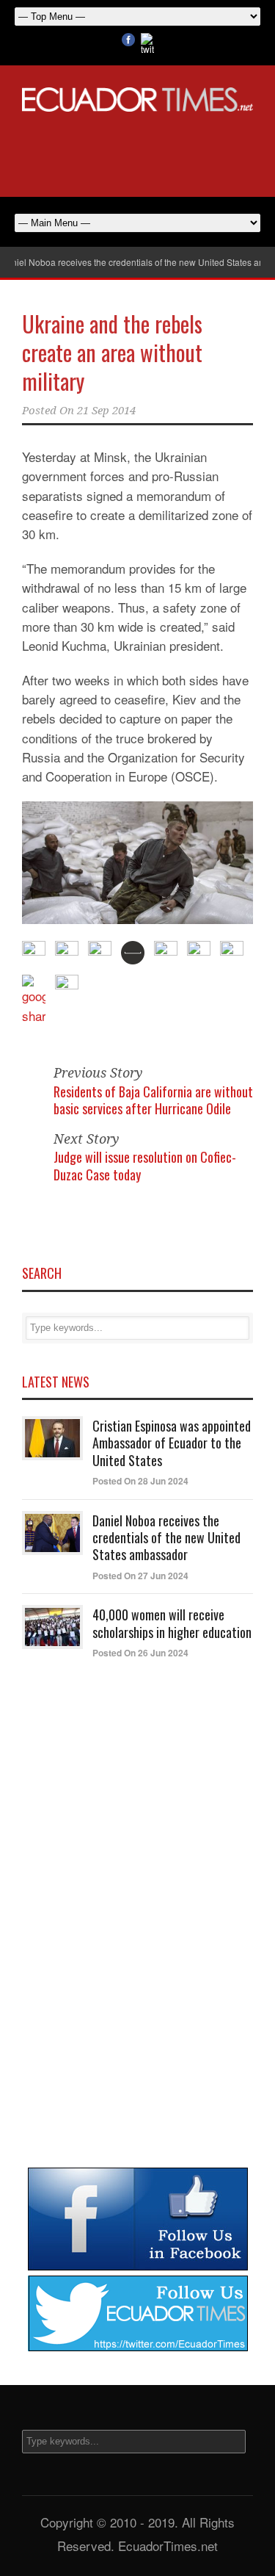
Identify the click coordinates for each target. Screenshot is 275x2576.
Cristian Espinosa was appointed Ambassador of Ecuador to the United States (172, 1443)
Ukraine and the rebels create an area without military (112, 352)
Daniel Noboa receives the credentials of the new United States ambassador (166, 1538)
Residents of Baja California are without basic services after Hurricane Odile (153, 1100)
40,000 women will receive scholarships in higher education (172, 1623)
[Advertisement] (138, 152)
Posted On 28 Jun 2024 (140, 1481)
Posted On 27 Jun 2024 (140, 1576)
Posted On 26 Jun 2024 (140, 1653)
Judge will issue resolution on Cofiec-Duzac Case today (145, 1165)
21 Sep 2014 (106, 411)
